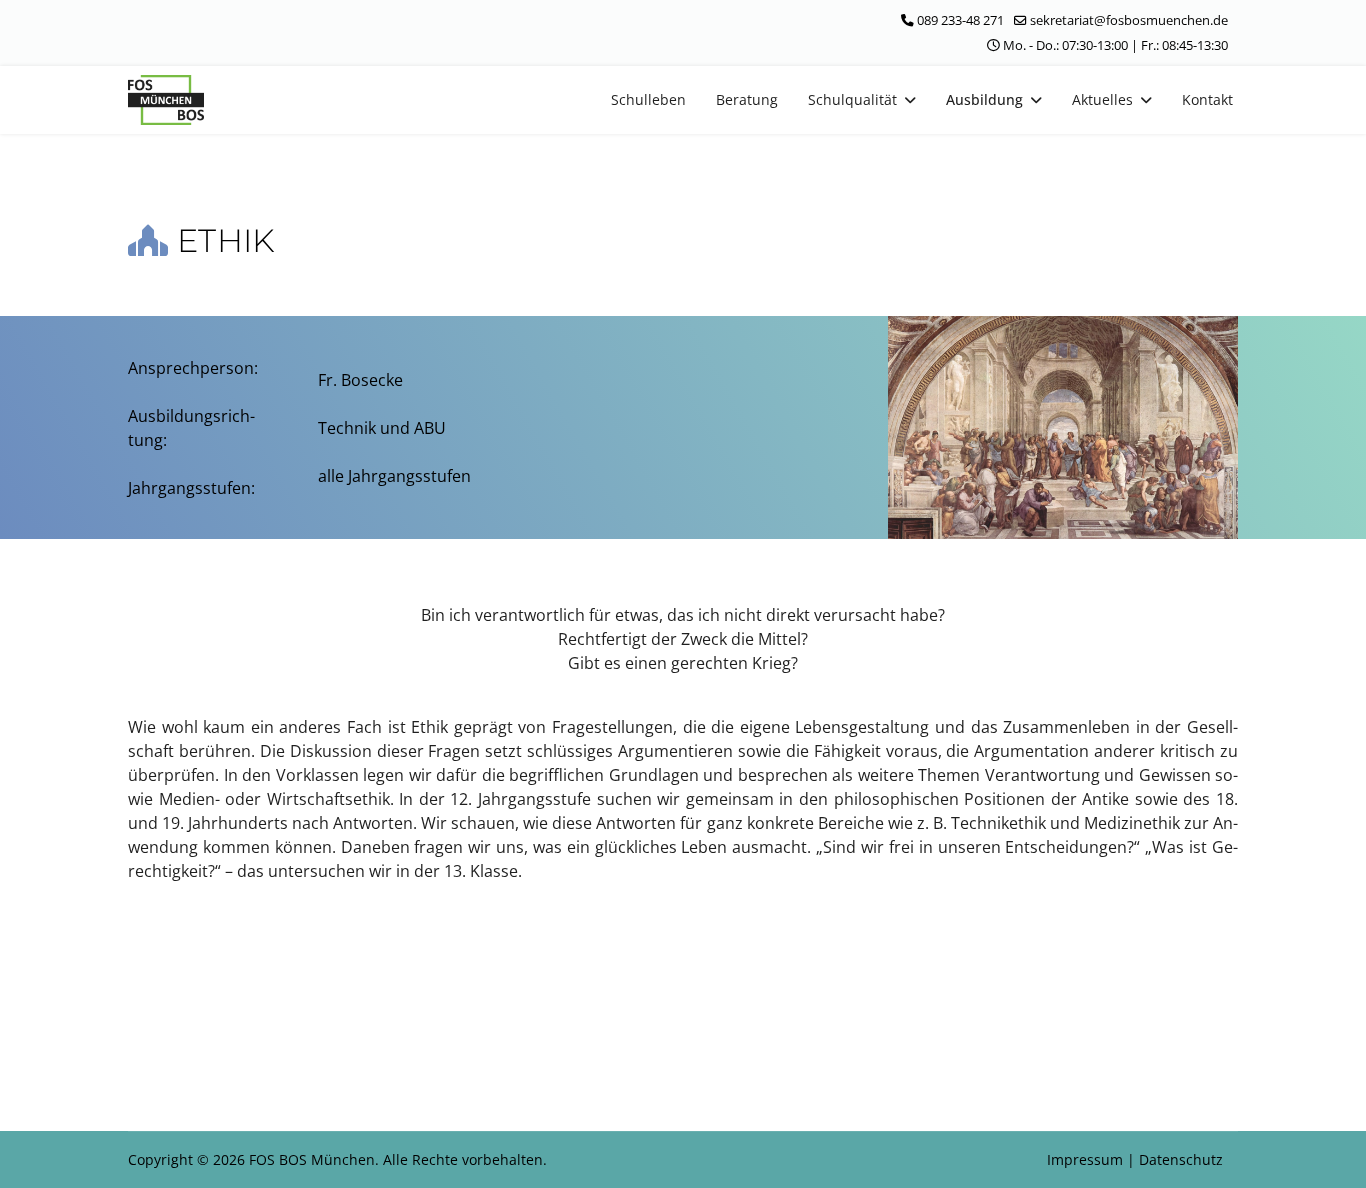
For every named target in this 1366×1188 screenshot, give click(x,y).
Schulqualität (852, 99)
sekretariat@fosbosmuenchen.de (1129, 20)
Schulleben (648, 99)
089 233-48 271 (960, 20)
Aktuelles (1102, 99)
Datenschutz (1181, 1159)
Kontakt (1207, 99)
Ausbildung (984, 99)
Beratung (747, 99)
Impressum (1087, 1159)
